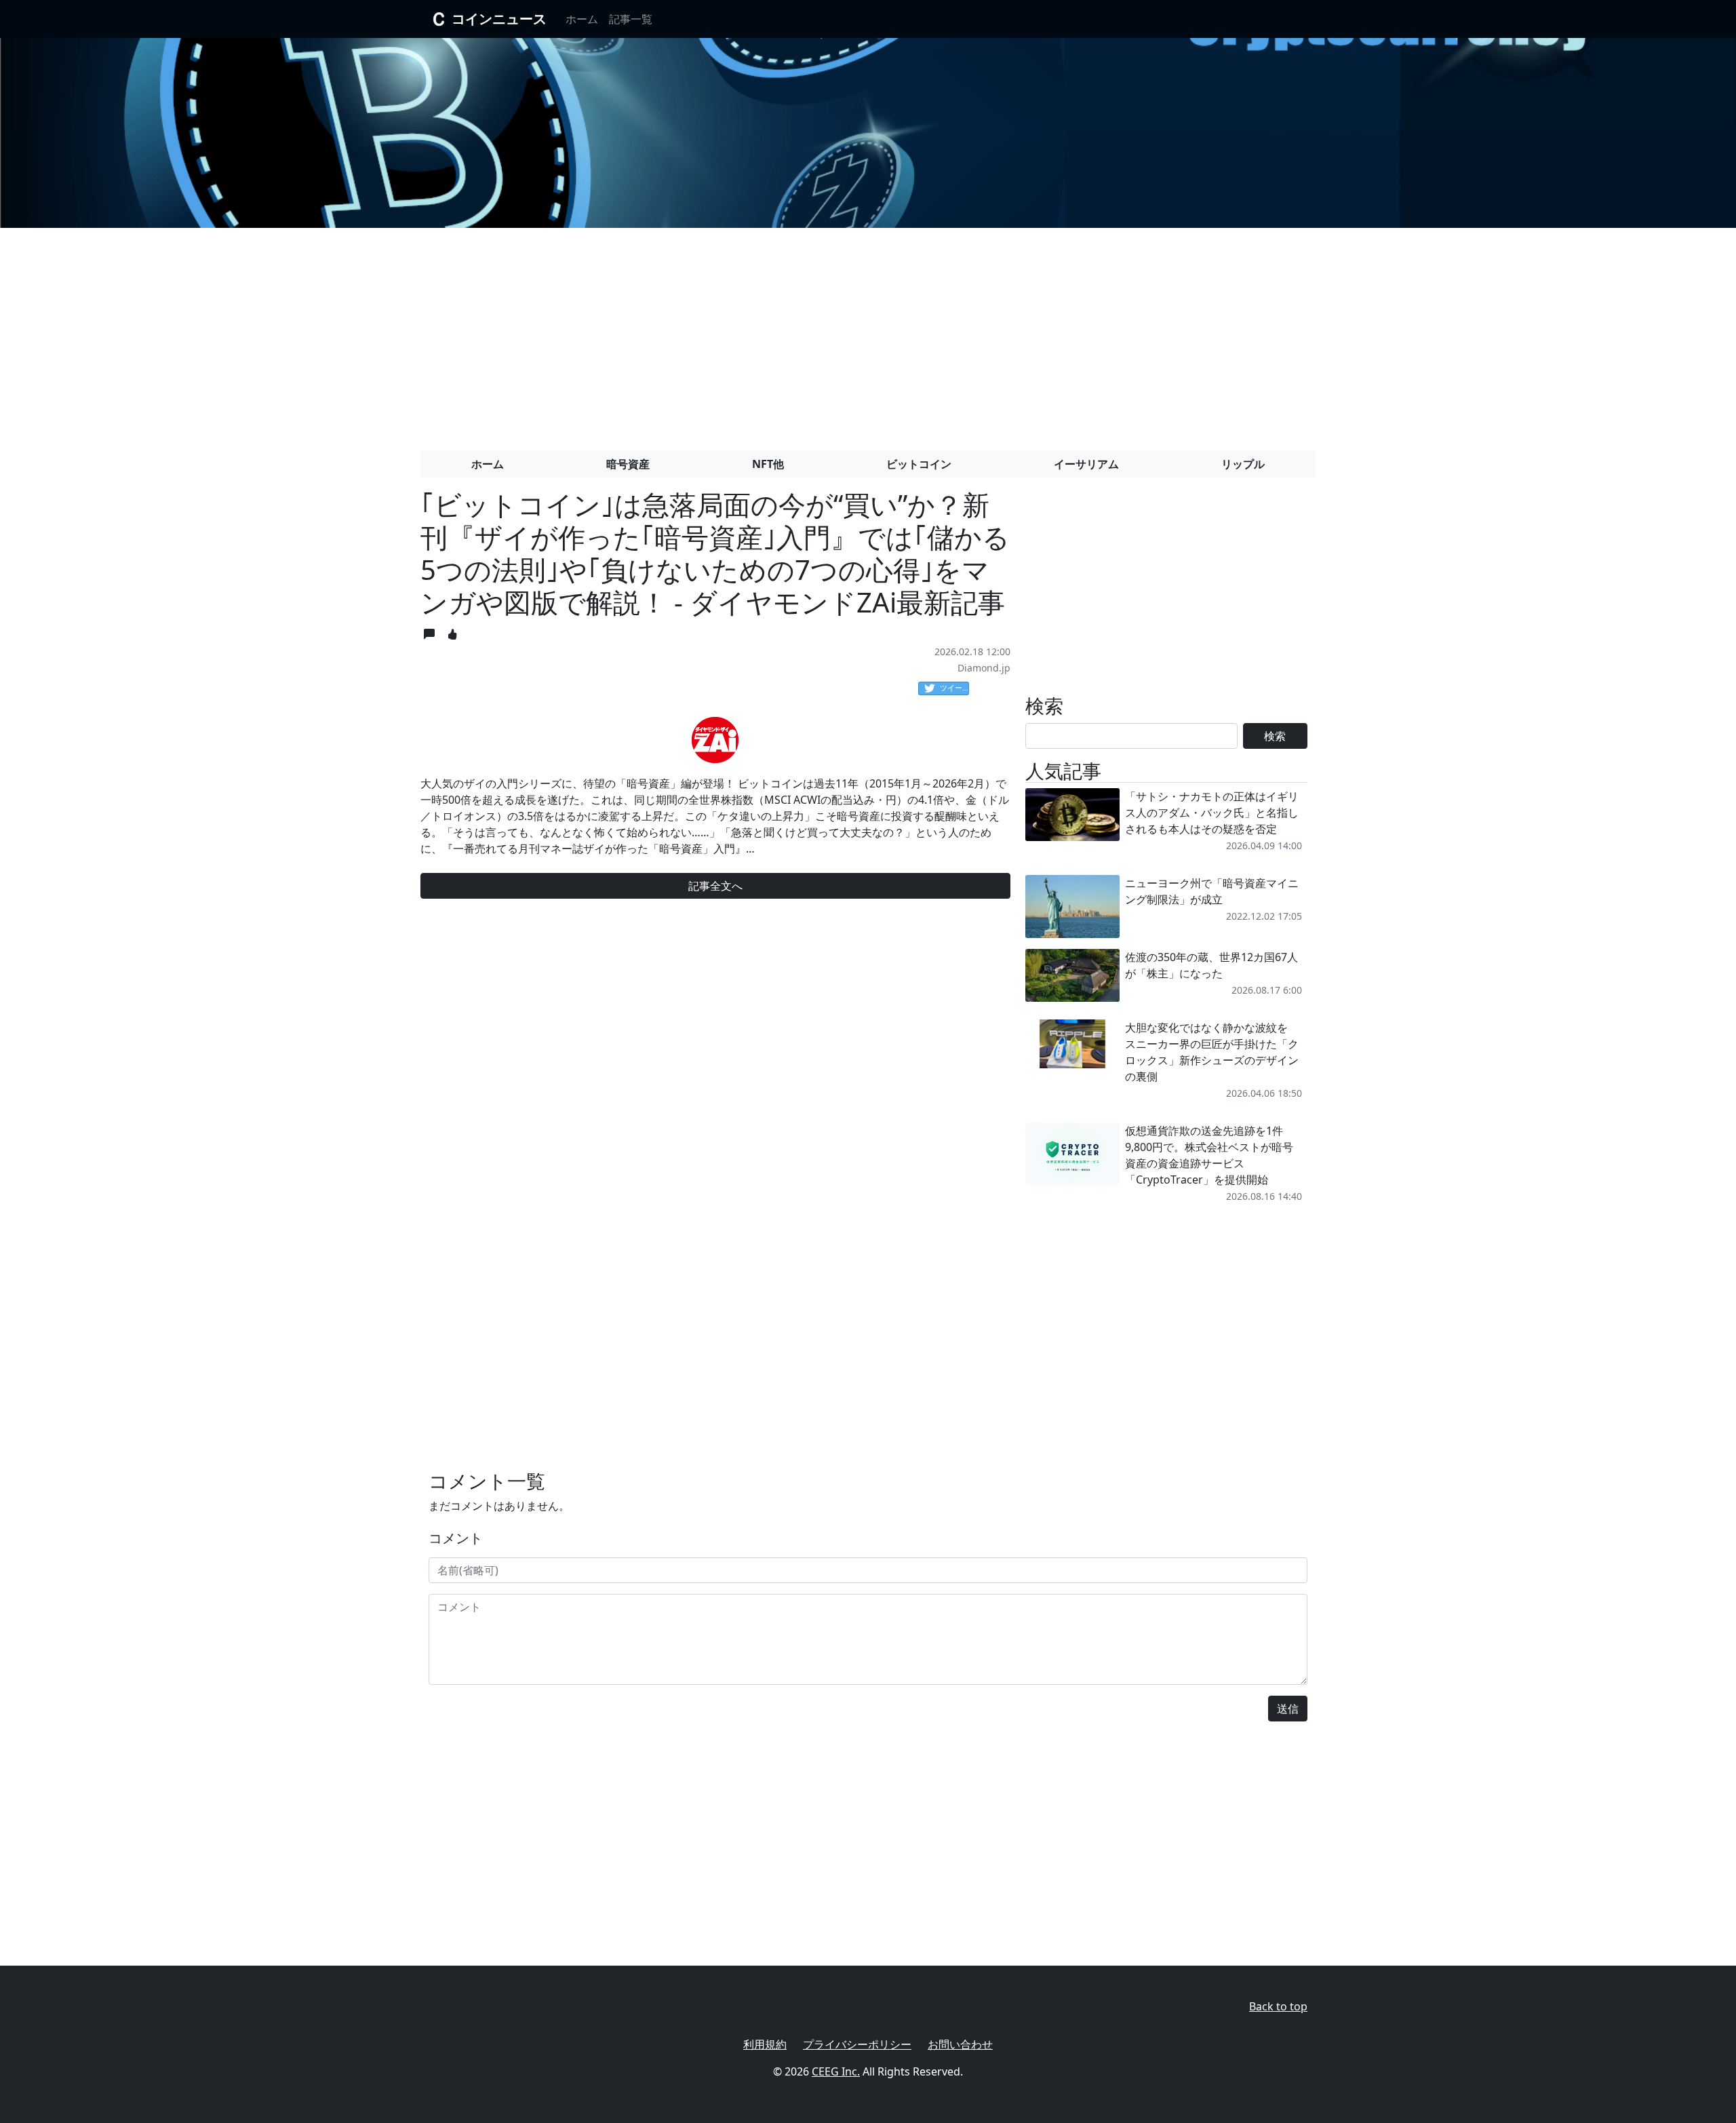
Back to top (1278, 2006)
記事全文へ (715, 886)
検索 (1275, 736)
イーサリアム (1086, 464)
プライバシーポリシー (857, 2044)
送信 (1288, 1709)
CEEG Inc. (836, 2071)
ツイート (954, 687)
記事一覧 (631, 19)
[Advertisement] (868, 334)
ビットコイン (919, 464)
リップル (1243, 464)
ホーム (582, 19)
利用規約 (765, 2044)
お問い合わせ (960, 2044)
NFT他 (768, 464)
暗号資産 (628, 464)
